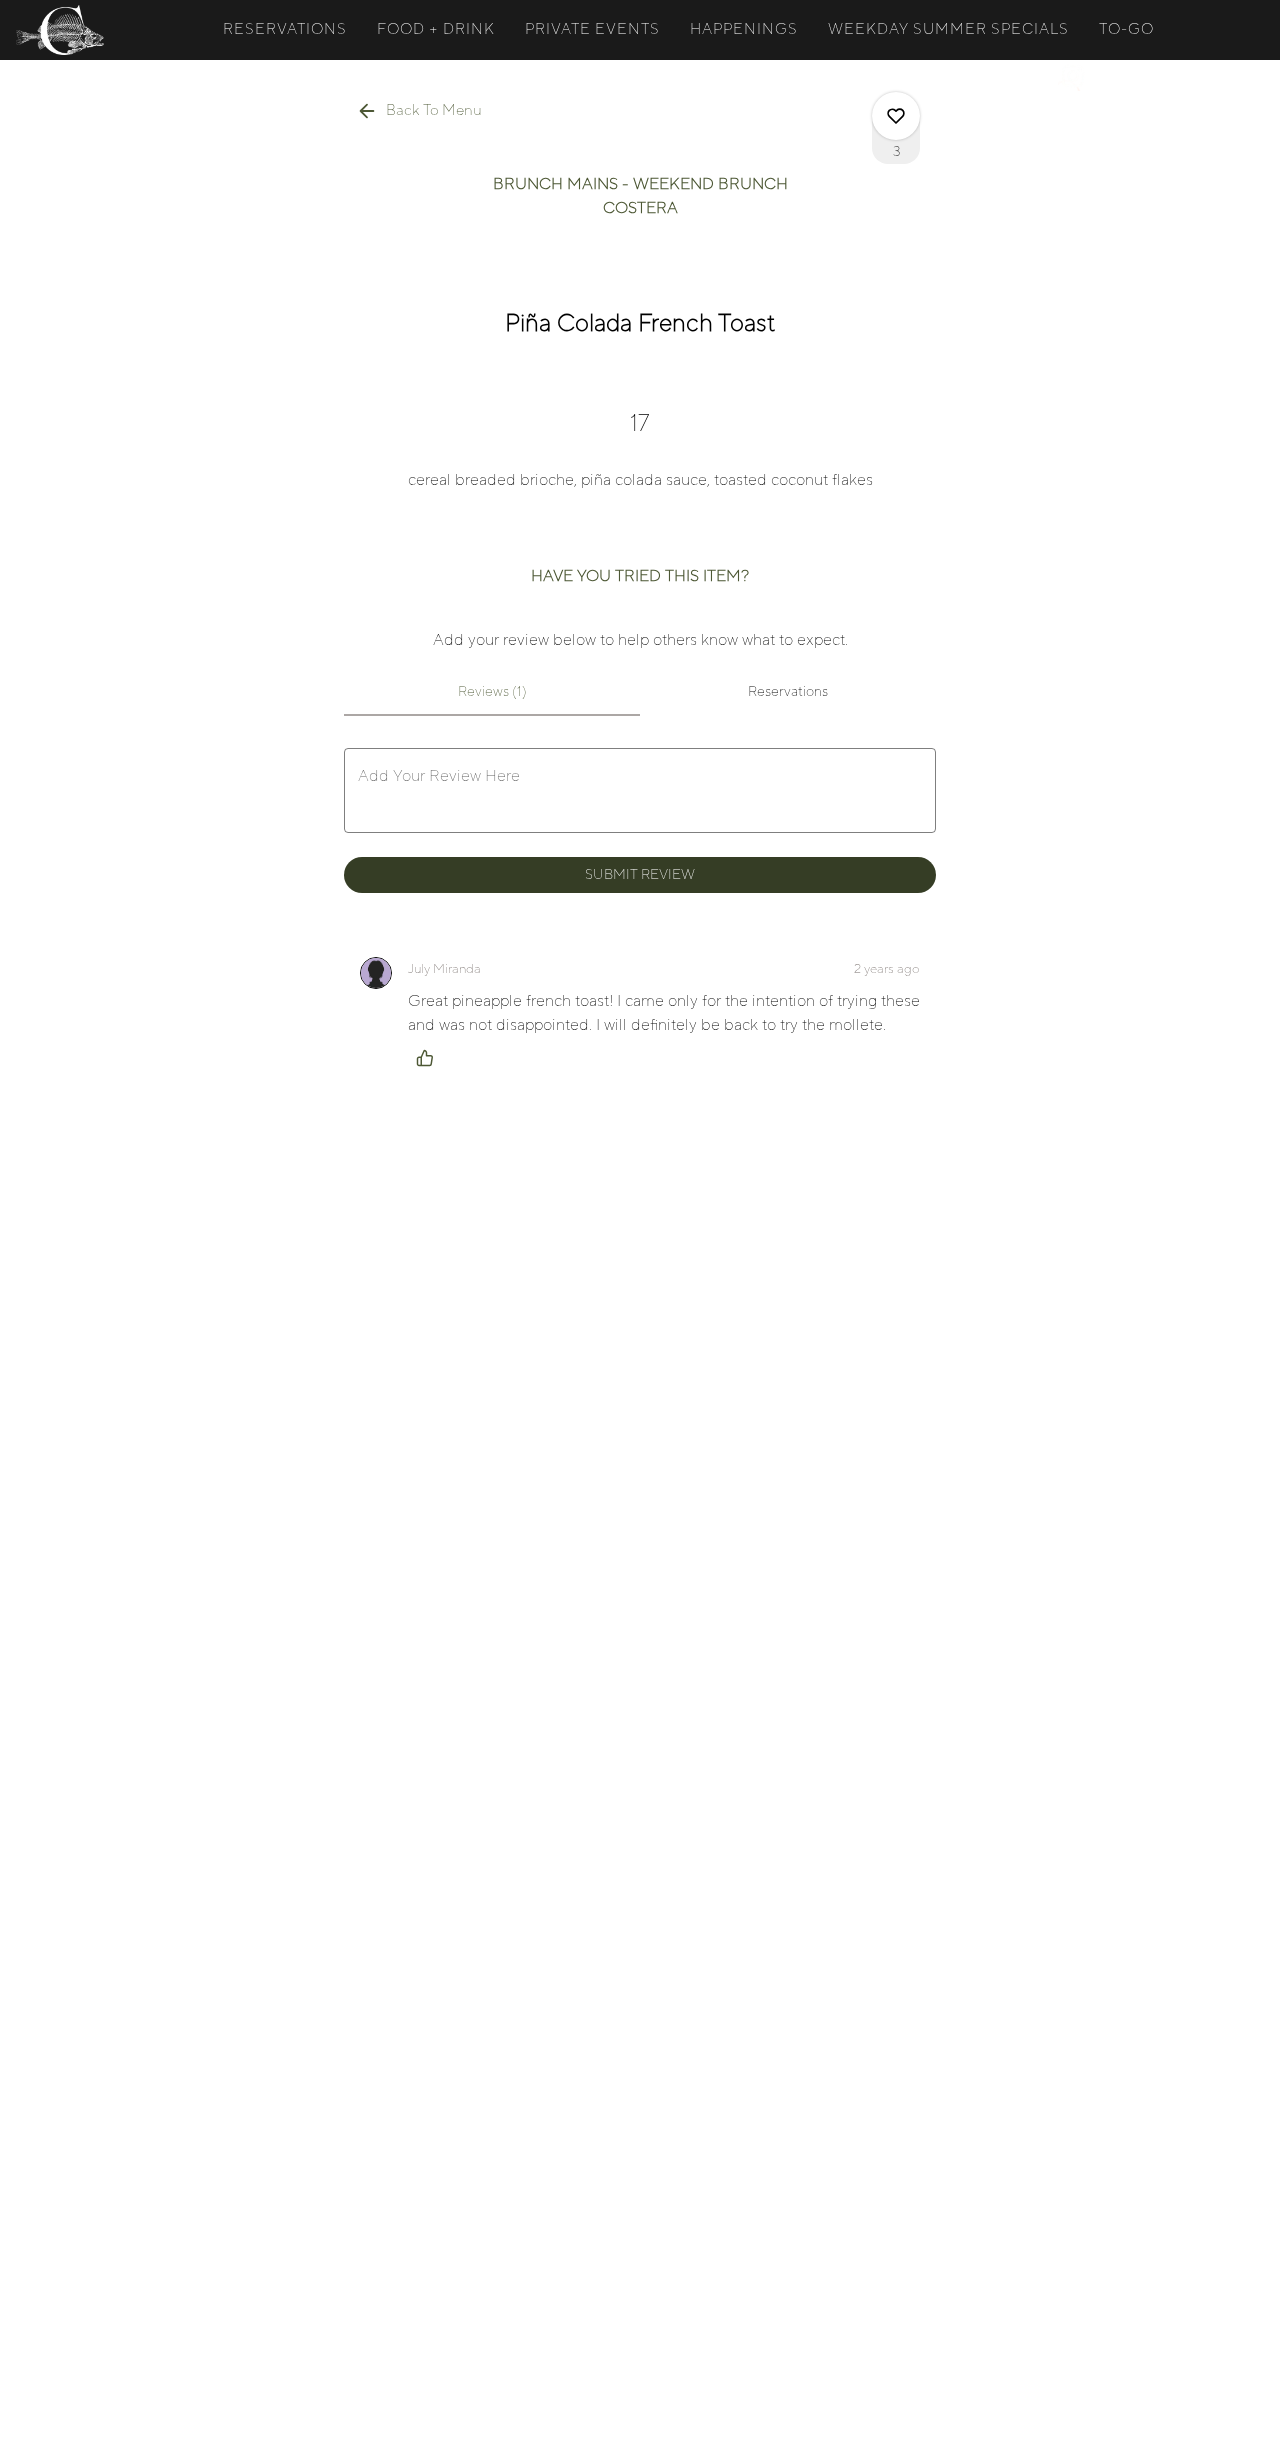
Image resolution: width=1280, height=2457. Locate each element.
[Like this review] (430, 1058)
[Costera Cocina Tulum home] (106, 30)
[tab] (492, 692)
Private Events (592, 29)
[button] (421, 111)
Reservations (285, 29)
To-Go (1126, 29)
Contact (989, 75)
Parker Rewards (845, 75)
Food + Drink (436, 29)
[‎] (1077, 76)
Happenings (744, 29)
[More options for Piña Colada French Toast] (896, 116)
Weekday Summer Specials (948, 29)
